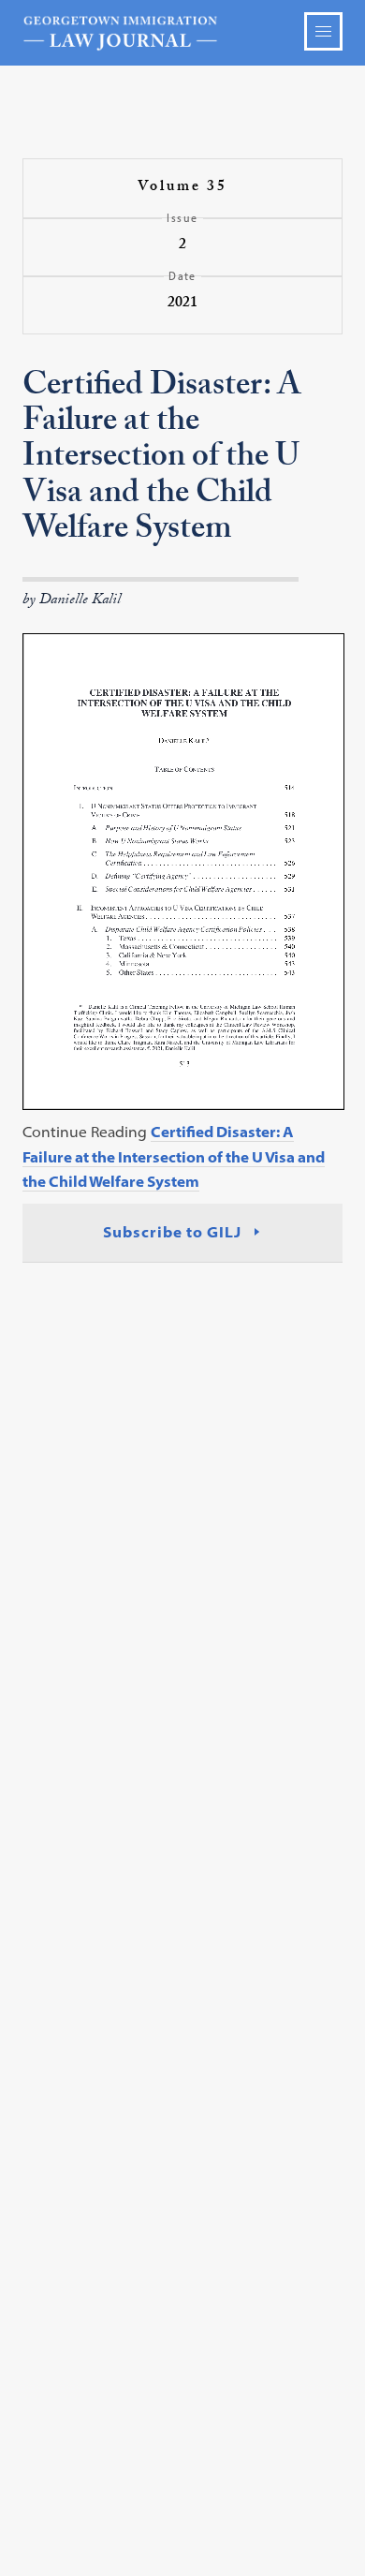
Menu (323, 31)
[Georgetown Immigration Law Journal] (183, 33)
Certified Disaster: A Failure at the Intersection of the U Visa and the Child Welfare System (174, 1156)
